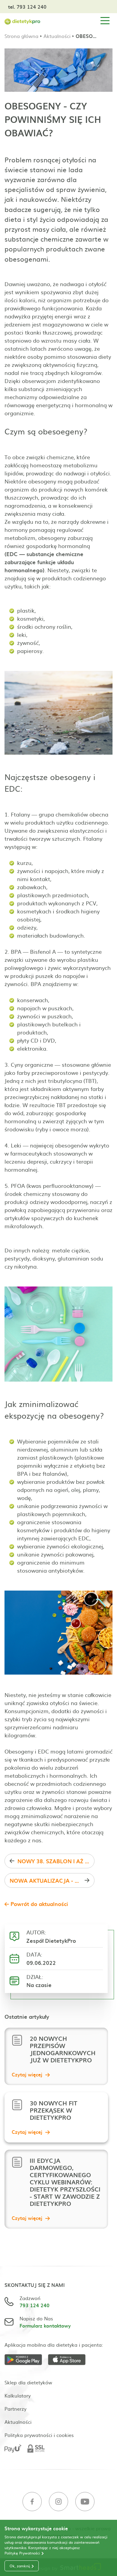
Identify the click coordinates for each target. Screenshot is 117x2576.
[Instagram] (58, 2502)
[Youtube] (85, 2502)
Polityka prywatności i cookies (39, 2435)
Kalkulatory (18, 2395)
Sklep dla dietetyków (28, 2382)
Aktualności (57, 36)
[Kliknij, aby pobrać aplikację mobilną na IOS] (70, 2361)
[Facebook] (32, 2502)
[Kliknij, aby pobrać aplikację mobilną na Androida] (26, 2361)
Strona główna (21, 36)
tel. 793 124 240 (27, 7)
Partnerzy (15, 2409)
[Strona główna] (22, 21)
